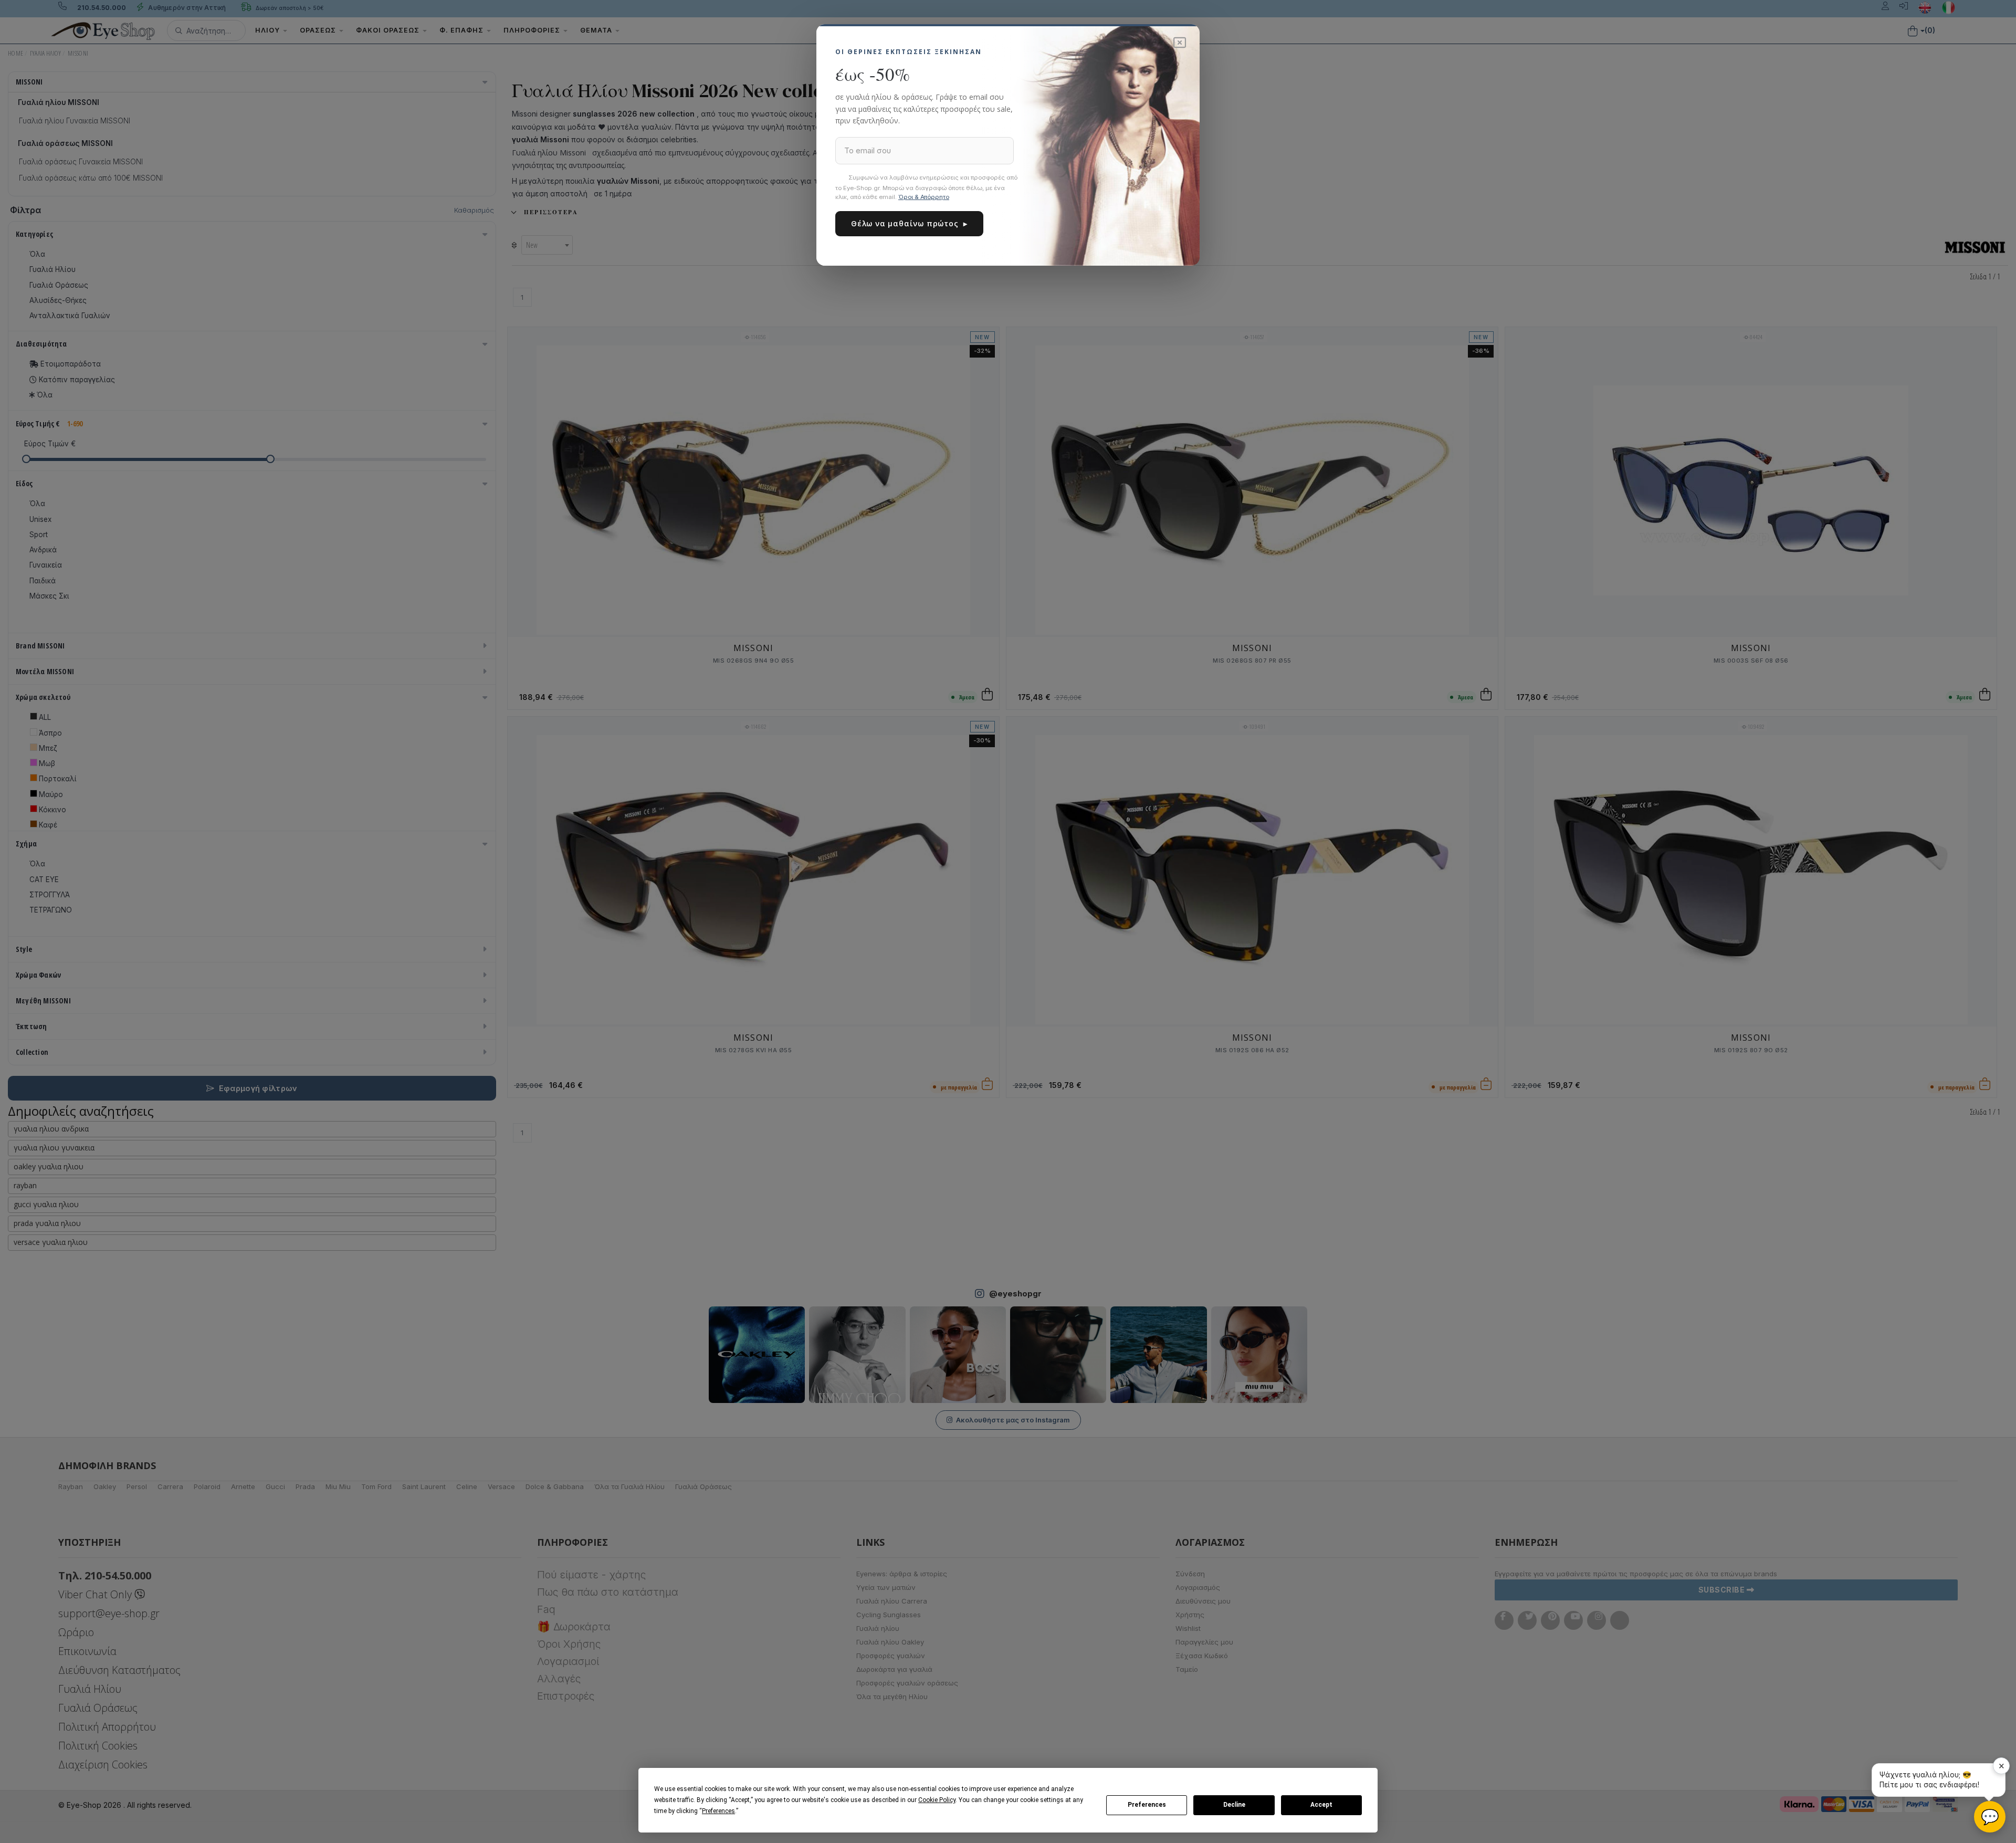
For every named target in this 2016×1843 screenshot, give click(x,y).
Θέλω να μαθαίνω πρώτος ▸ (909, 223)
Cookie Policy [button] (937, 1800)
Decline (1234, 1805)
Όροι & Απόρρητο (924, 197)
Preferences (1147, 1805)
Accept (1321, 1805)
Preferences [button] (718, 1811)
